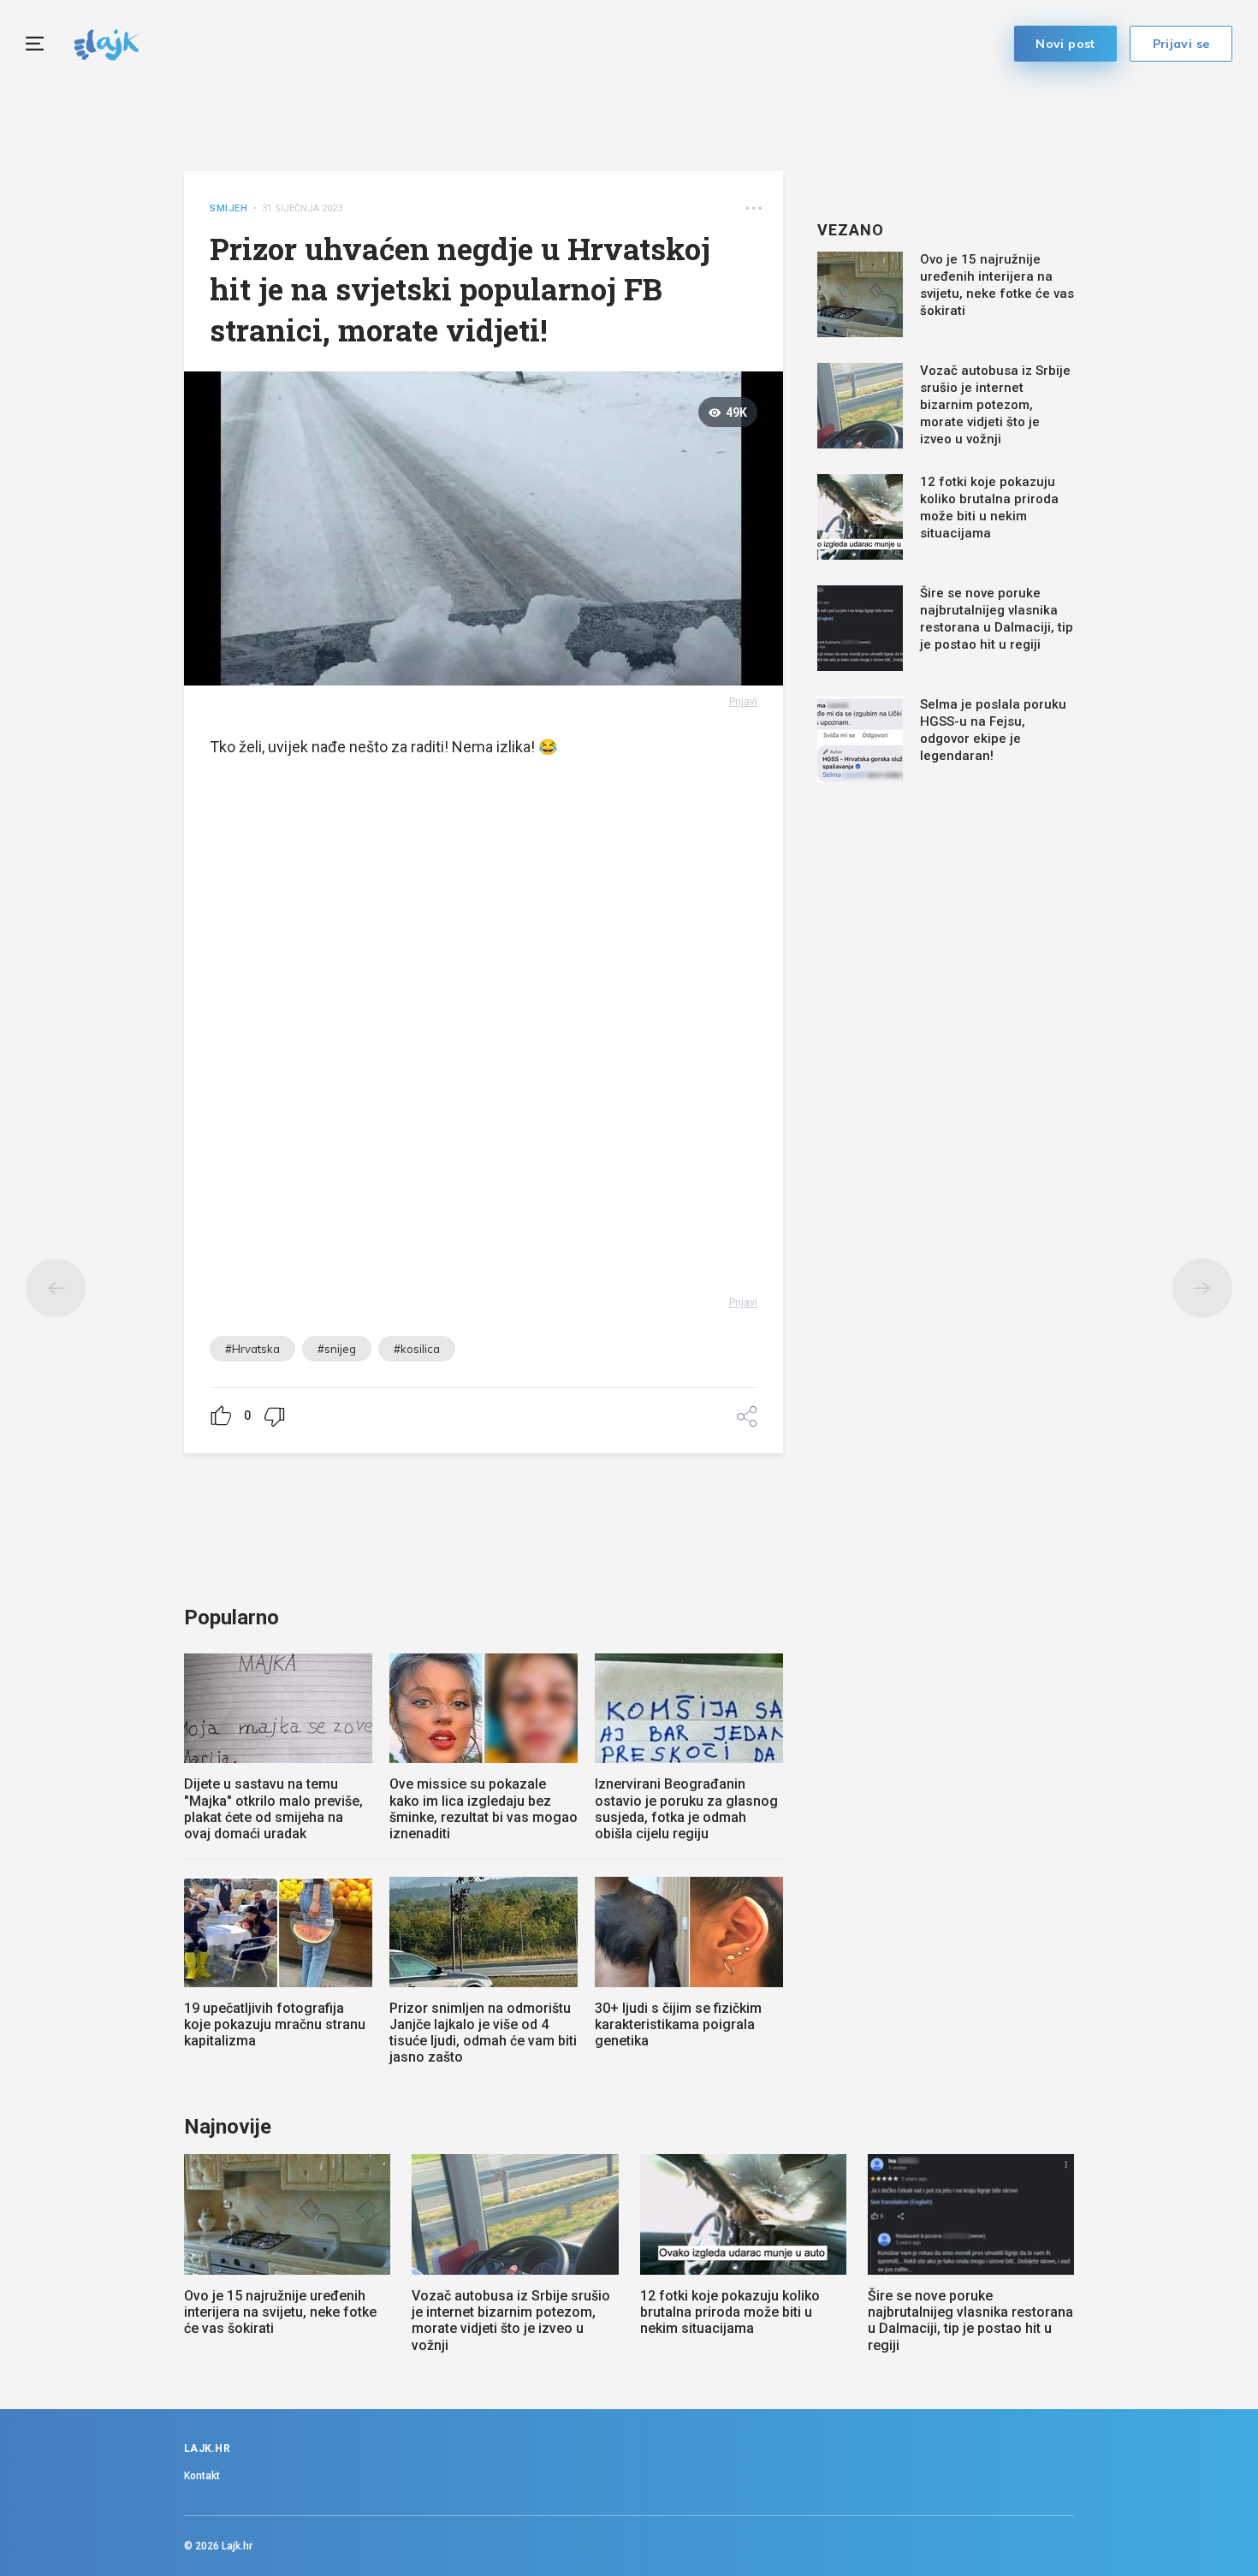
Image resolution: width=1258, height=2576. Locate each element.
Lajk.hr (237, 2546)
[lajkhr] (107, 42)
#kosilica (417, 1349)
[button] (754, 208)
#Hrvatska (252, 1349)
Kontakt (202, 2476)
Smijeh (229, 208)
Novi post (1065, 44)
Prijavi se (1181, 44)
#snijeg (337, 1349)
